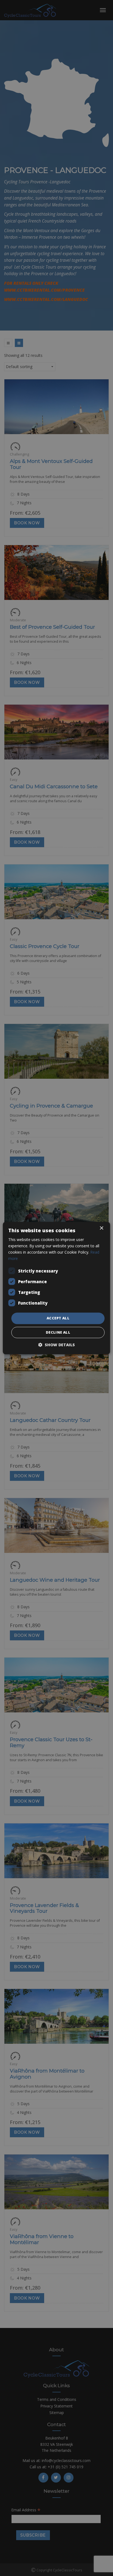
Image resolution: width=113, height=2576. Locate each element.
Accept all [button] (58, 1318)
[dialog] (56, 1288)
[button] (56, 1345)
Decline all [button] (58, 1332)
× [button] (101, 1228)
